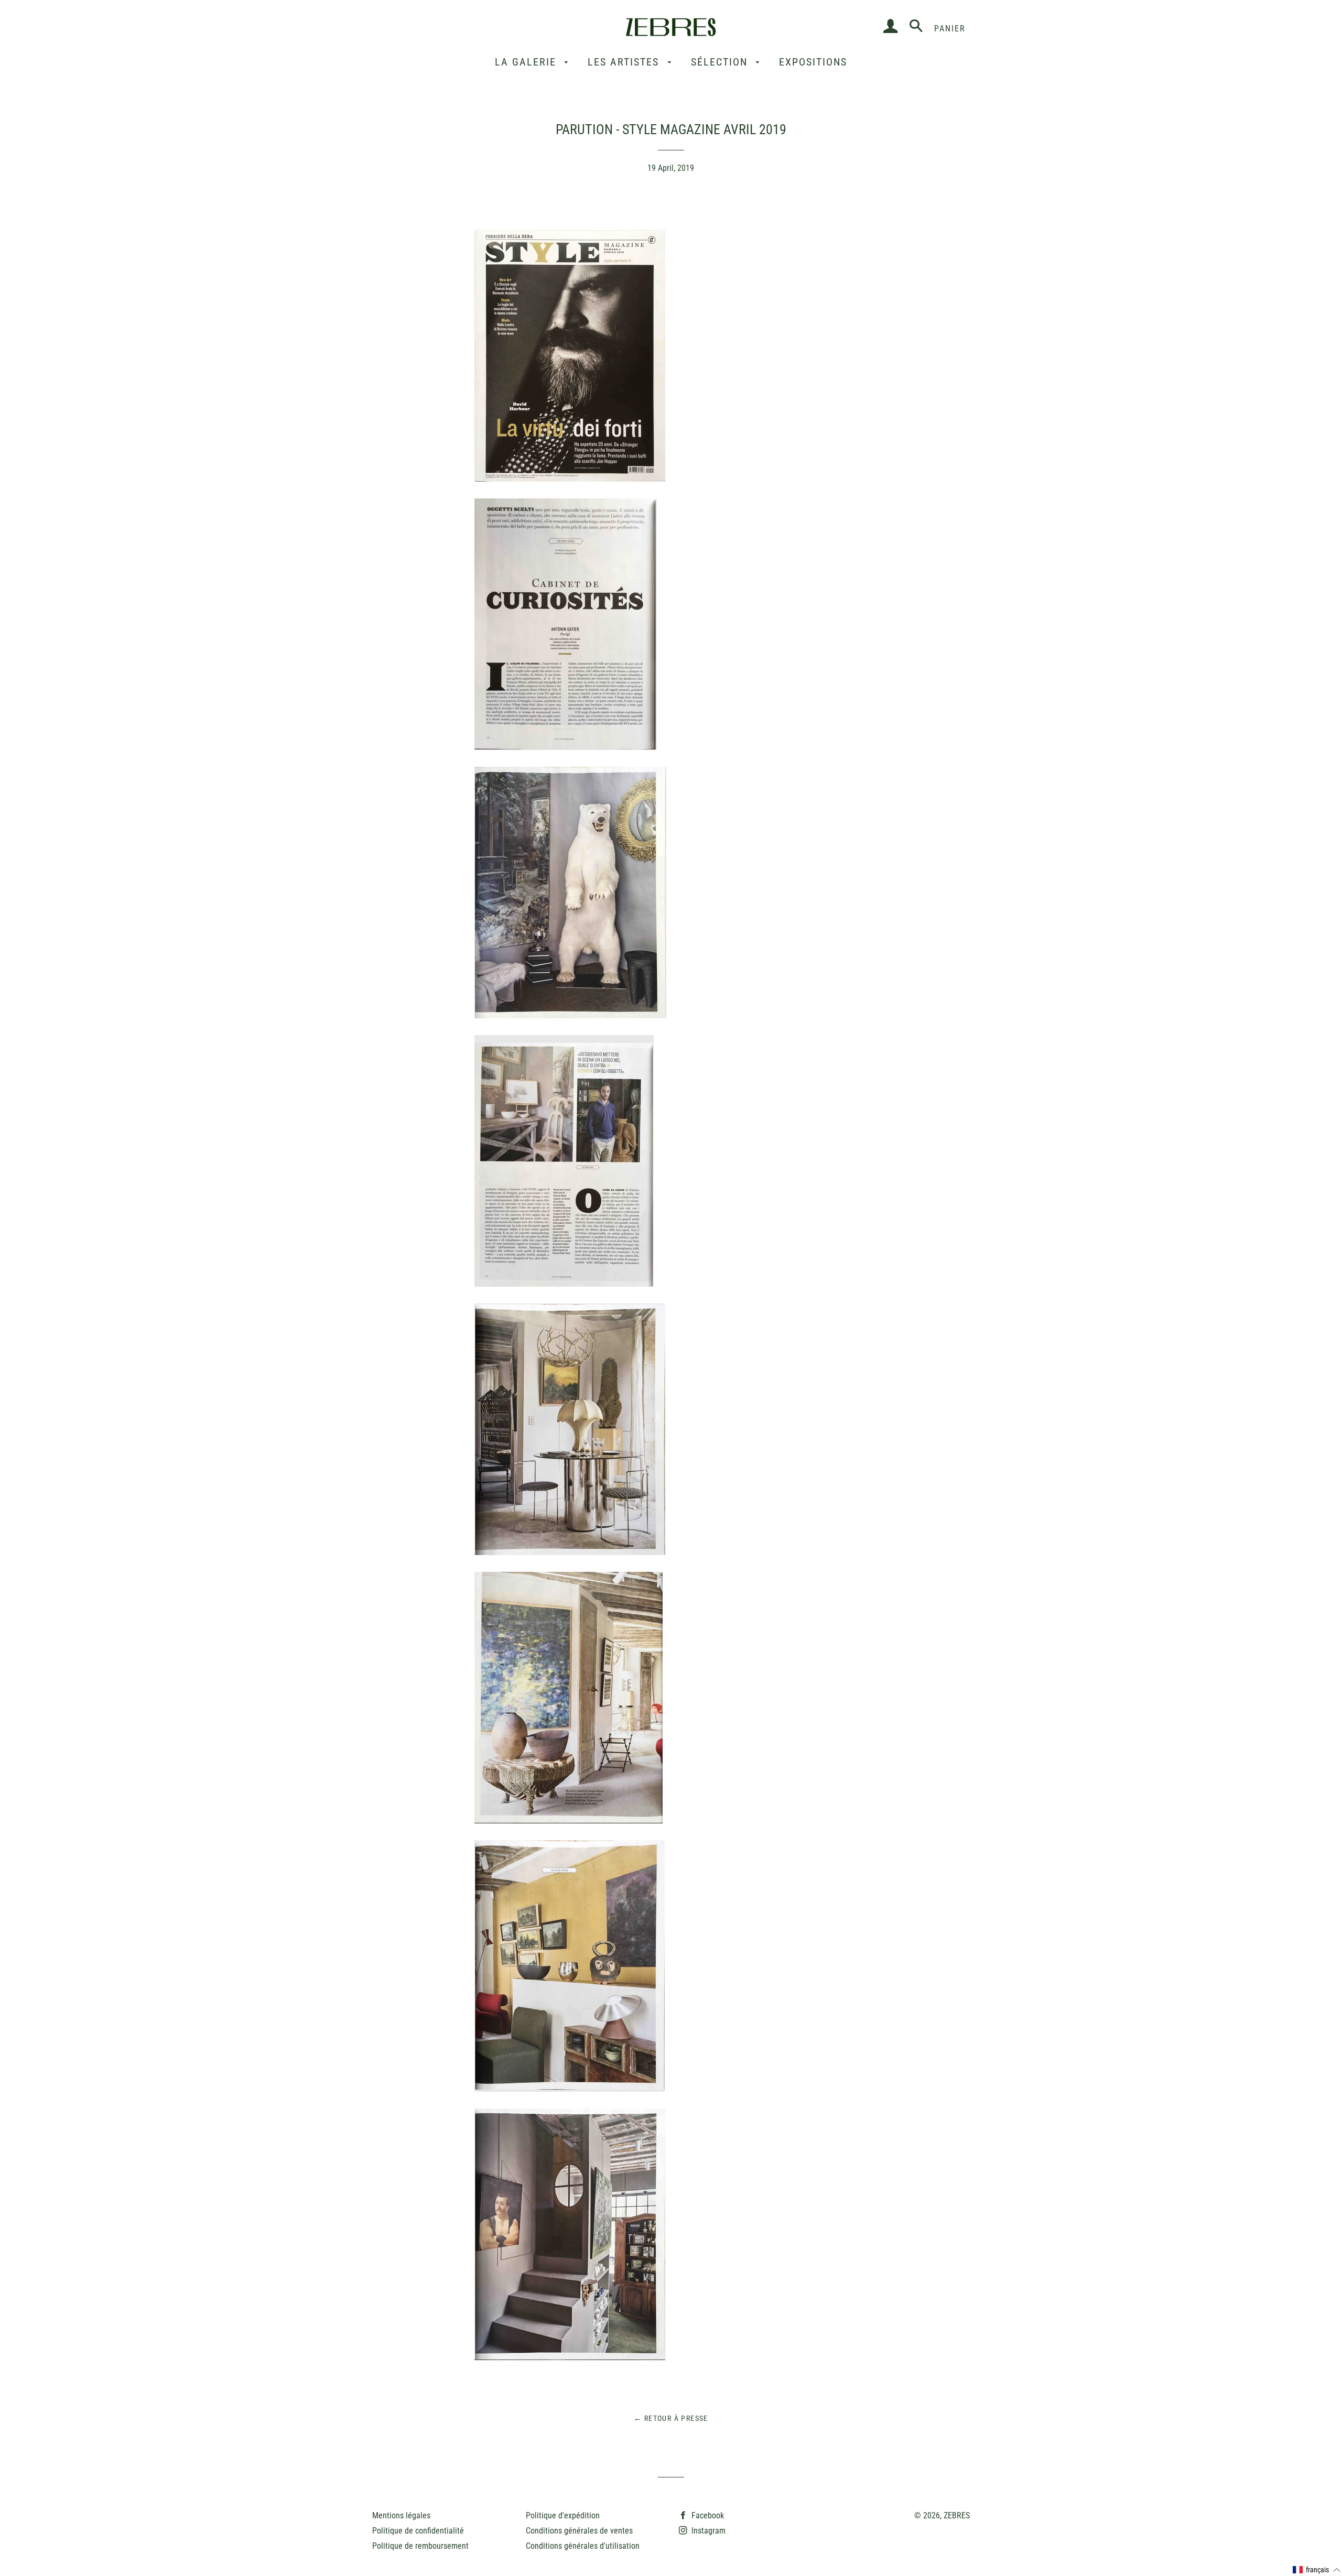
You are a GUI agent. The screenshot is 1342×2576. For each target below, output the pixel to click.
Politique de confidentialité (418, 2531)
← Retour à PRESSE (671, 2418)
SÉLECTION (721, 62)
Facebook (707, 2515)
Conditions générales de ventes (579, 2531)
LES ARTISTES (625, 62)
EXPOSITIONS (813, 62)
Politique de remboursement (420, 2546)
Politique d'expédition (563, 2515)
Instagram (707, 2531)
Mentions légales (401, 2515)
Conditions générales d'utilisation (583, 2546)
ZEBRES (957, 2515)
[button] (1317, 2570)
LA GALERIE (527, 62)
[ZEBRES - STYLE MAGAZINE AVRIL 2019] (570, 479)
